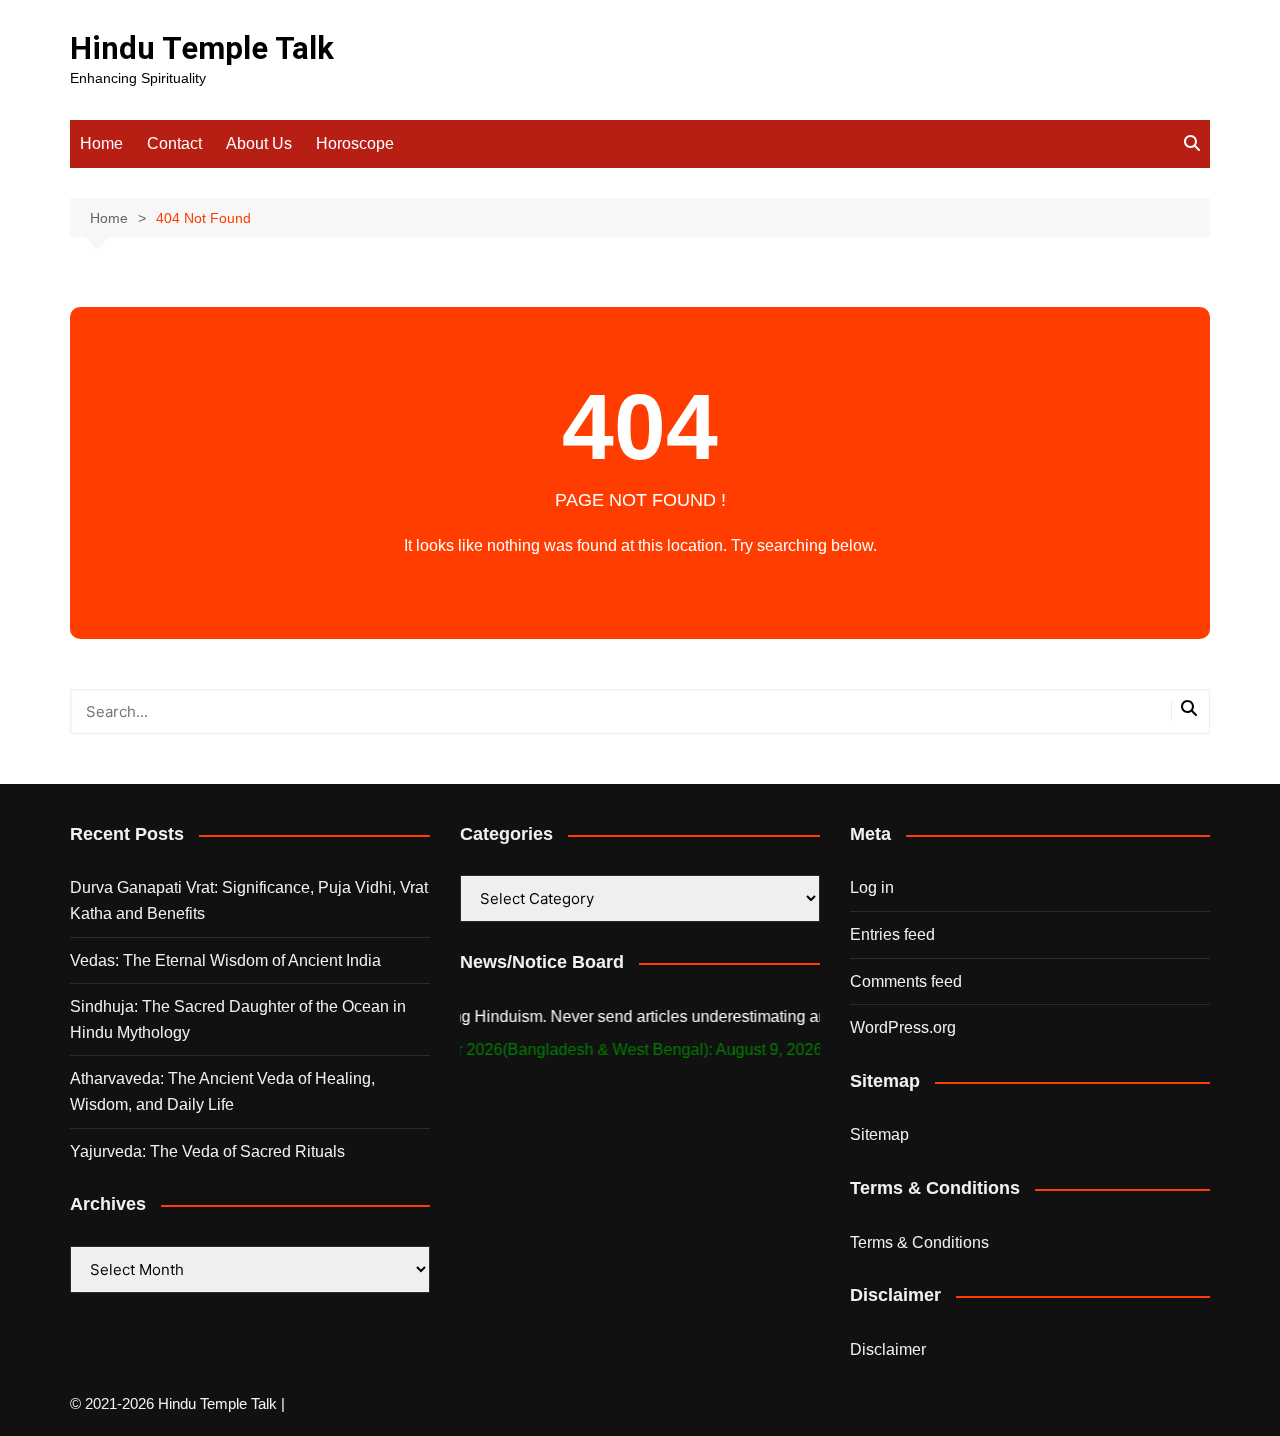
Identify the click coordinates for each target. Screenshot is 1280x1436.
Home (101, 143)
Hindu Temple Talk (202, 48)
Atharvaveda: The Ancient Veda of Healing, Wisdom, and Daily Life (222, 1091)
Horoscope (355, 143)
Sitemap (879, 1134)
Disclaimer (888, 1349)
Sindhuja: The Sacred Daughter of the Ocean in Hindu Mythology (238, 1019)
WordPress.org (903, 1027)
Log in (872, 887)
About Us (259, 143)
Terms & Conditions (919, 1242)
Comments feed (906, 981)
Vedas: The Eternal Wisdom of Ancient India (225, 960)
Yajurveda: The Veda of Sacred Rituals (207, 1151)
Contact (174, 143)
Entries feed (892, 934)
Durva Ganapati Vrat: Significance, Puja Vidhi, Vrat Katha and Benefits (249, 900)
